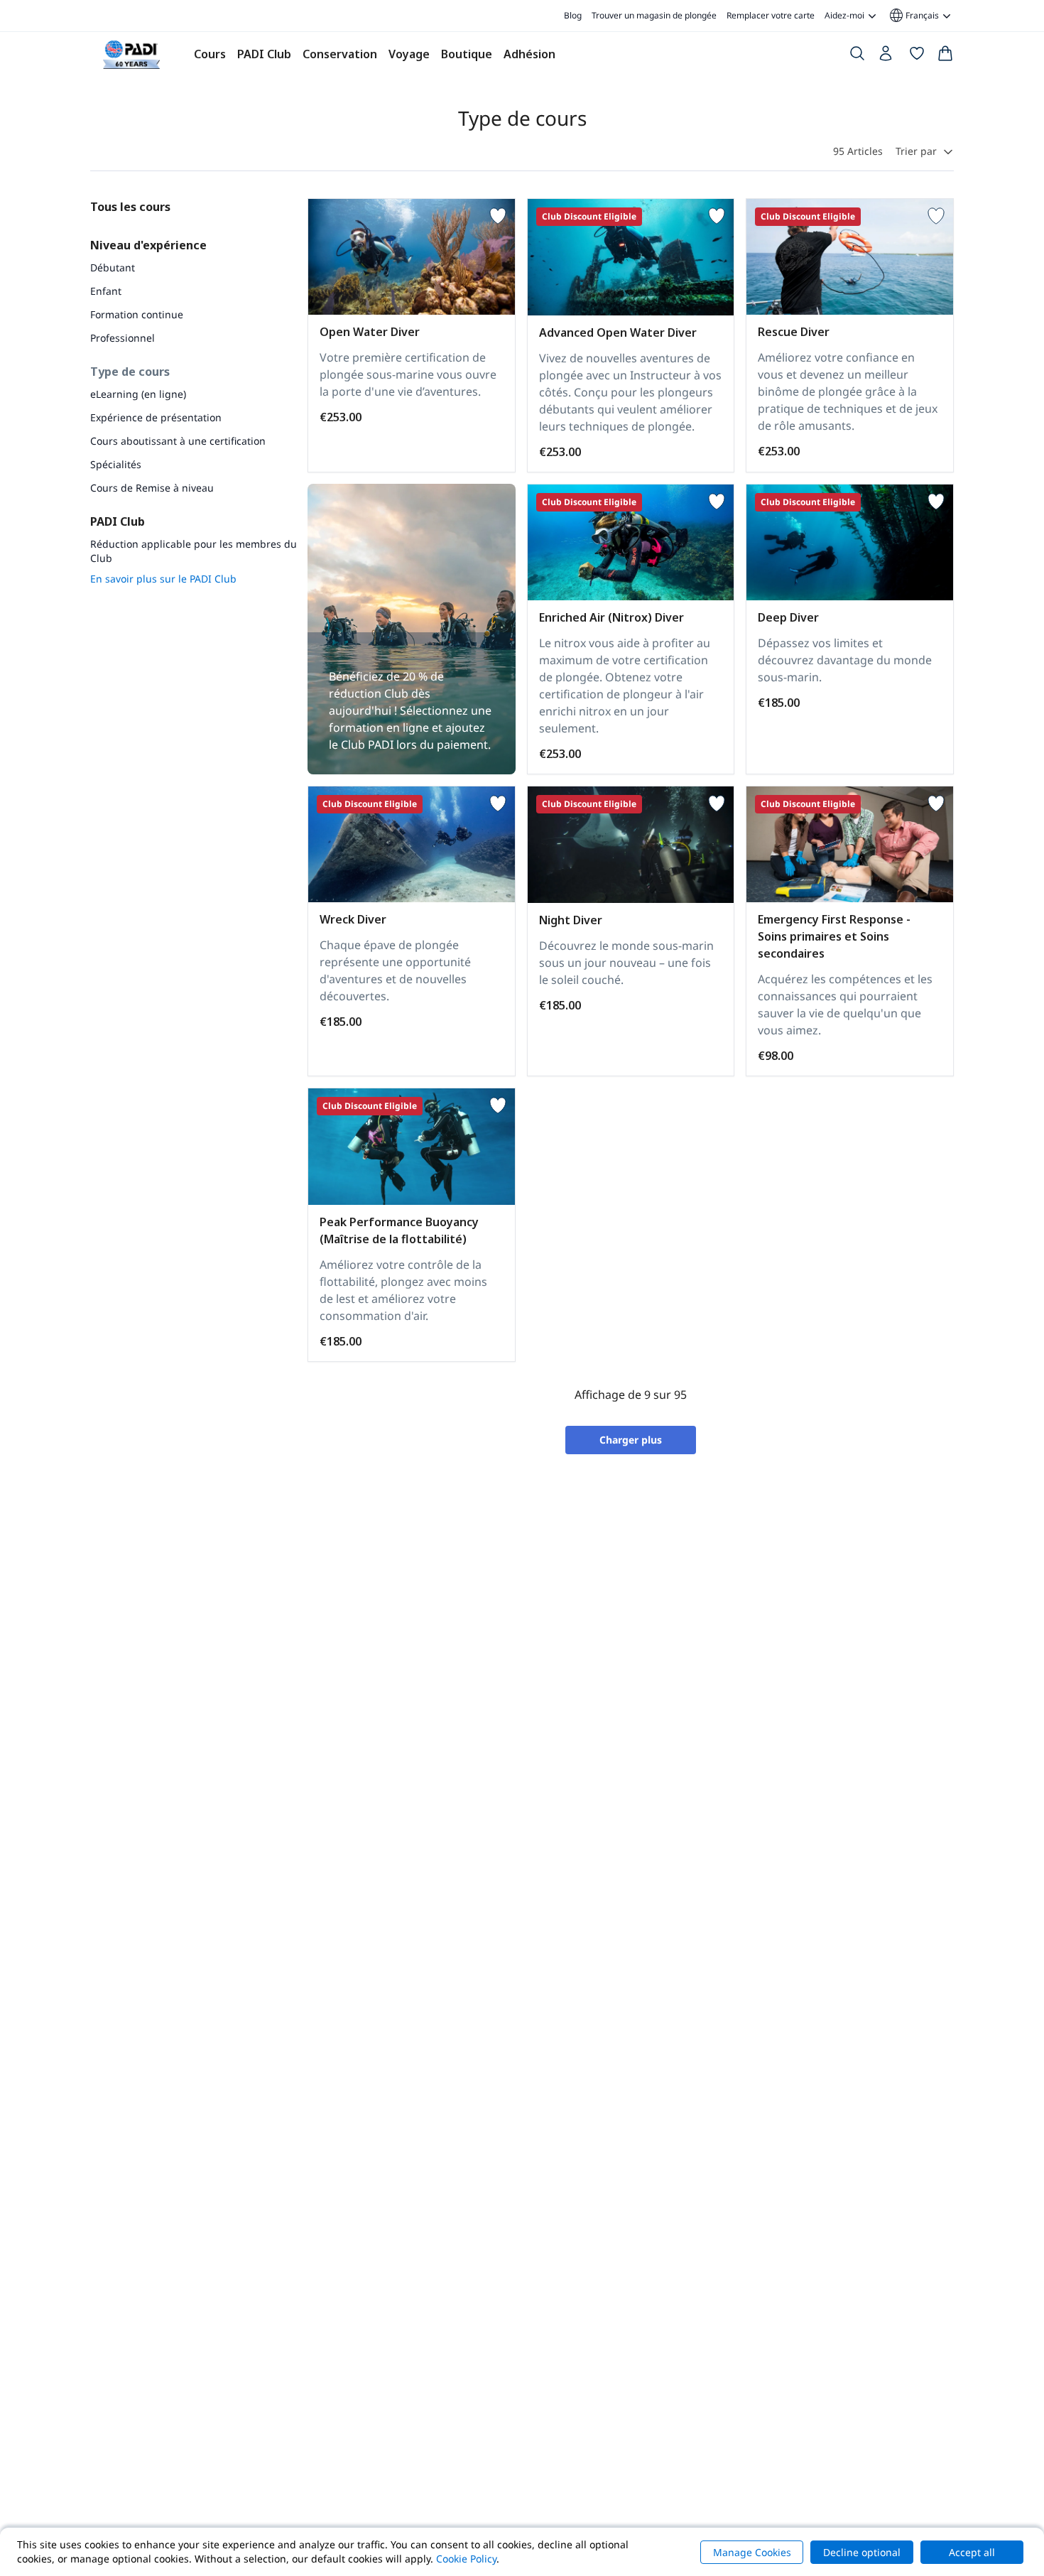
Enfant (106, 291)
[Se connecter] (887, 57)
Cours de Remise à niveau (152, 488)
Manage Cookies (752, 2552)
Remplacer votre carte (771, 15)
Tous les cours (130, 207)
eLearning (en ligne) (138, 394)
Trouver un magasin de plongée (654, 15)
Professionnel (123, 338)
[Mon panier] (945, 56)
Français (913, 16)
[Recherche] (857, 56)
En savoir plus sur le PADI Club (163, 579)
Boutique (467, 54)
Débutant (113, 267)
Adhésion (529, 54)
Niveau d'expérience (148, 245)
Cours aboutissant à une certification (178, 441)
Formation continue (137, 314)
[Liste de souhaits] (917, 56)
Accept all (972, 2552)
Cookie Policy (466, 2559)
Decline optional (862, 2552)
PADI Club (264, 54)
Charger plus (631, 1440)
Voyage (409, 54)
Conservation (340, 54)
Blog (573, 15)
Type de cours (130, 372)
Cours (210, 54)
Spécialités (116, 464)
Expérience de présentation (156, 417)
